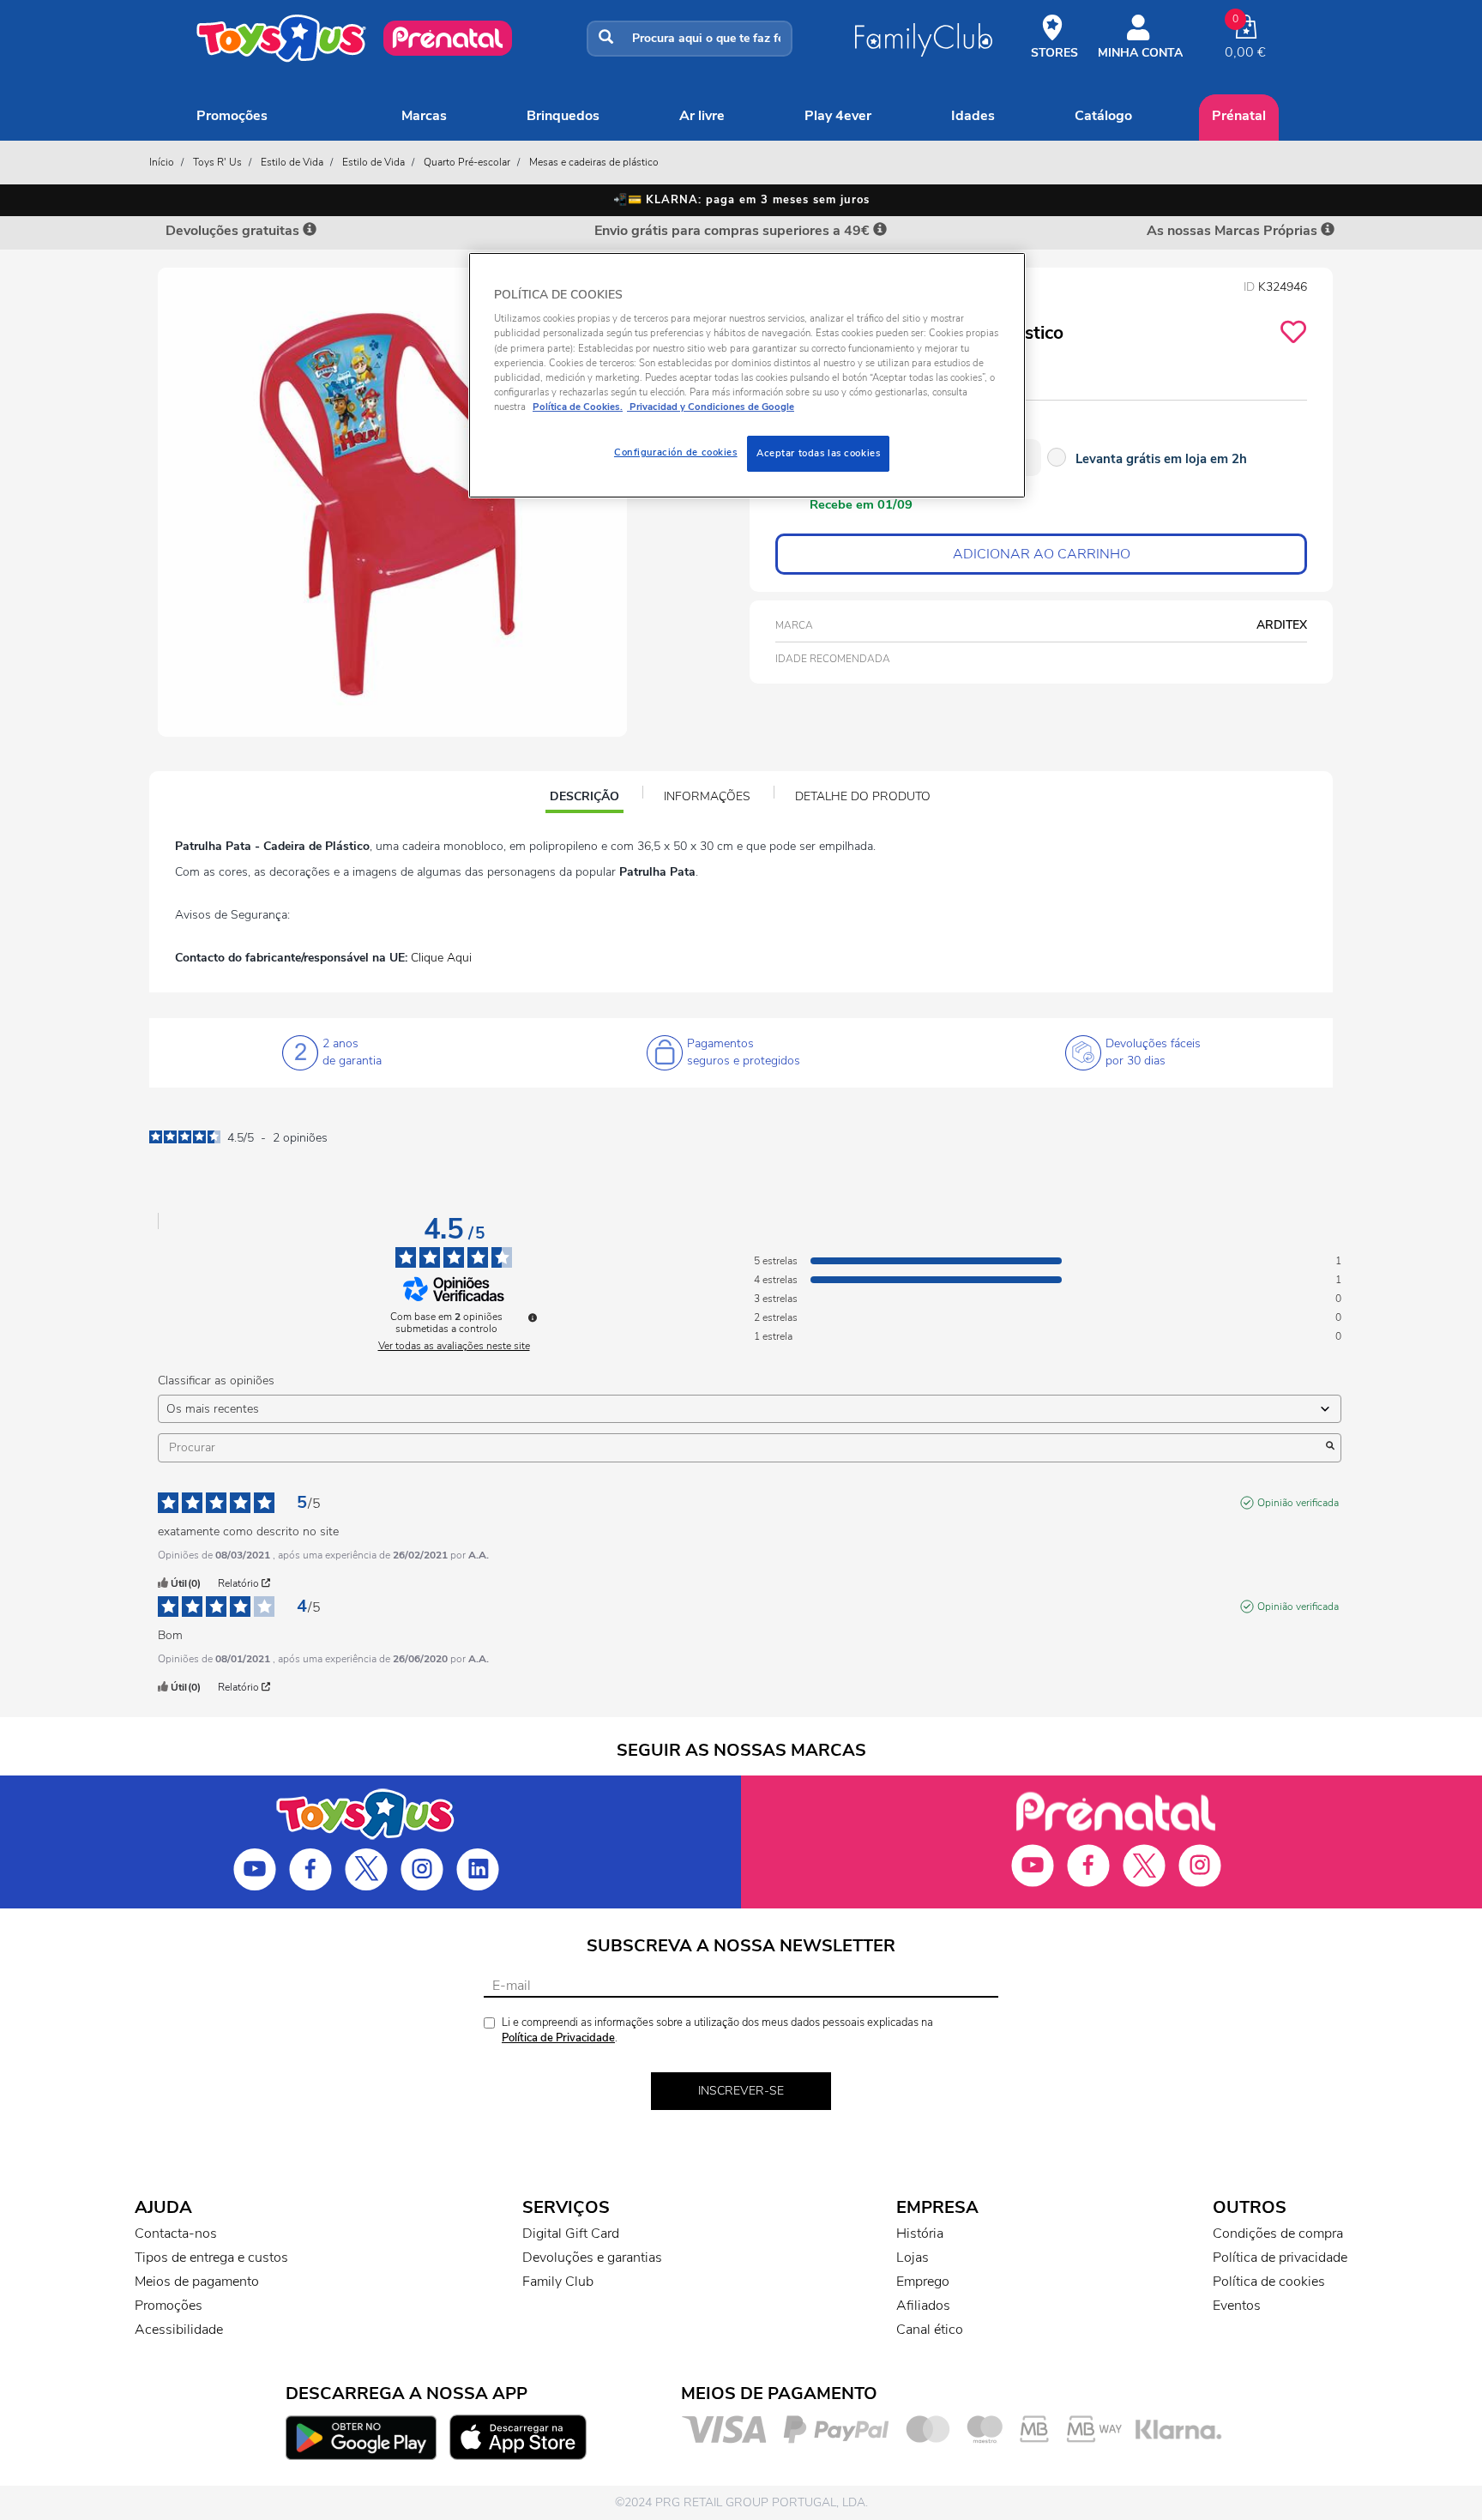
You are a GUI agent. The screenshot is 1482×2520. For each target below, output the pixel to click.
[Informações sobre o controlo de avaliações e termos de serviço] (533, 1317)
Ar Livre (702, 116)
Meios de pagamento (197, 2282)
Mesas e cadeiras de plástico (594, 162)
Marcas (424, 116)
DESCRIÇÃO (586, 799)
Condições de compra (1278, 2234)
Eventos (1237, 2306)
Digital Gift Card (571, 2234)
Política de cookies (1269, 2282)
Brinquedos (563, 116)
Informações (707, 796)
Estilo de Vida (292, 162)
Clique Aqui (441, 958)
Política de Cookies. (578, 407)
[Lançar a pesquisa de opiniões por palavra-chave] (1330, 1448)
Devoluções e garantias (592, 2258)
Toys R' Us (217, 162)
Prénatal (1239, 116)
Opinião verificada (1298, 1503)
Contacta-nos (176, 2234)
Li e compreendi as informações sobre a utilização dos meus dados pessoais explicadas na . (717, 2031)
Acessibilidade (179, 2330)
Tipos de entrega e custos (211, 2258)
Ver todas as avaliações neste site (454, 1346)
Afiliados (923, 2306)
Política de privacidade (1280, 2258)
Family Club (558, 2282)
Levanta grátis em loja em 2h (1161, 459)
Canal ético (930, 2330)
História (920, 2234)
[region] (747, 375)
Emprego (923, 2282)
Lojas (913, 2258)
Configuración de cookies (676, 452)
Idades (973, 116)
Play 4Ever (838, 116)
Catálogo (1103, 116)
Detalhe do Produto (863, 796)
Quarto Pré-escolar (467, 162)
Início (162, 162)
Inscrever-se (741, 2091)
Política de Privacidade (558, 2038)
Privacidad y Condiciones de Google (711, 407)
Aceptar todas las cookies (818, 453)
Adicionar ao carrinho (1042, 554)
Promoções (232, 116)
